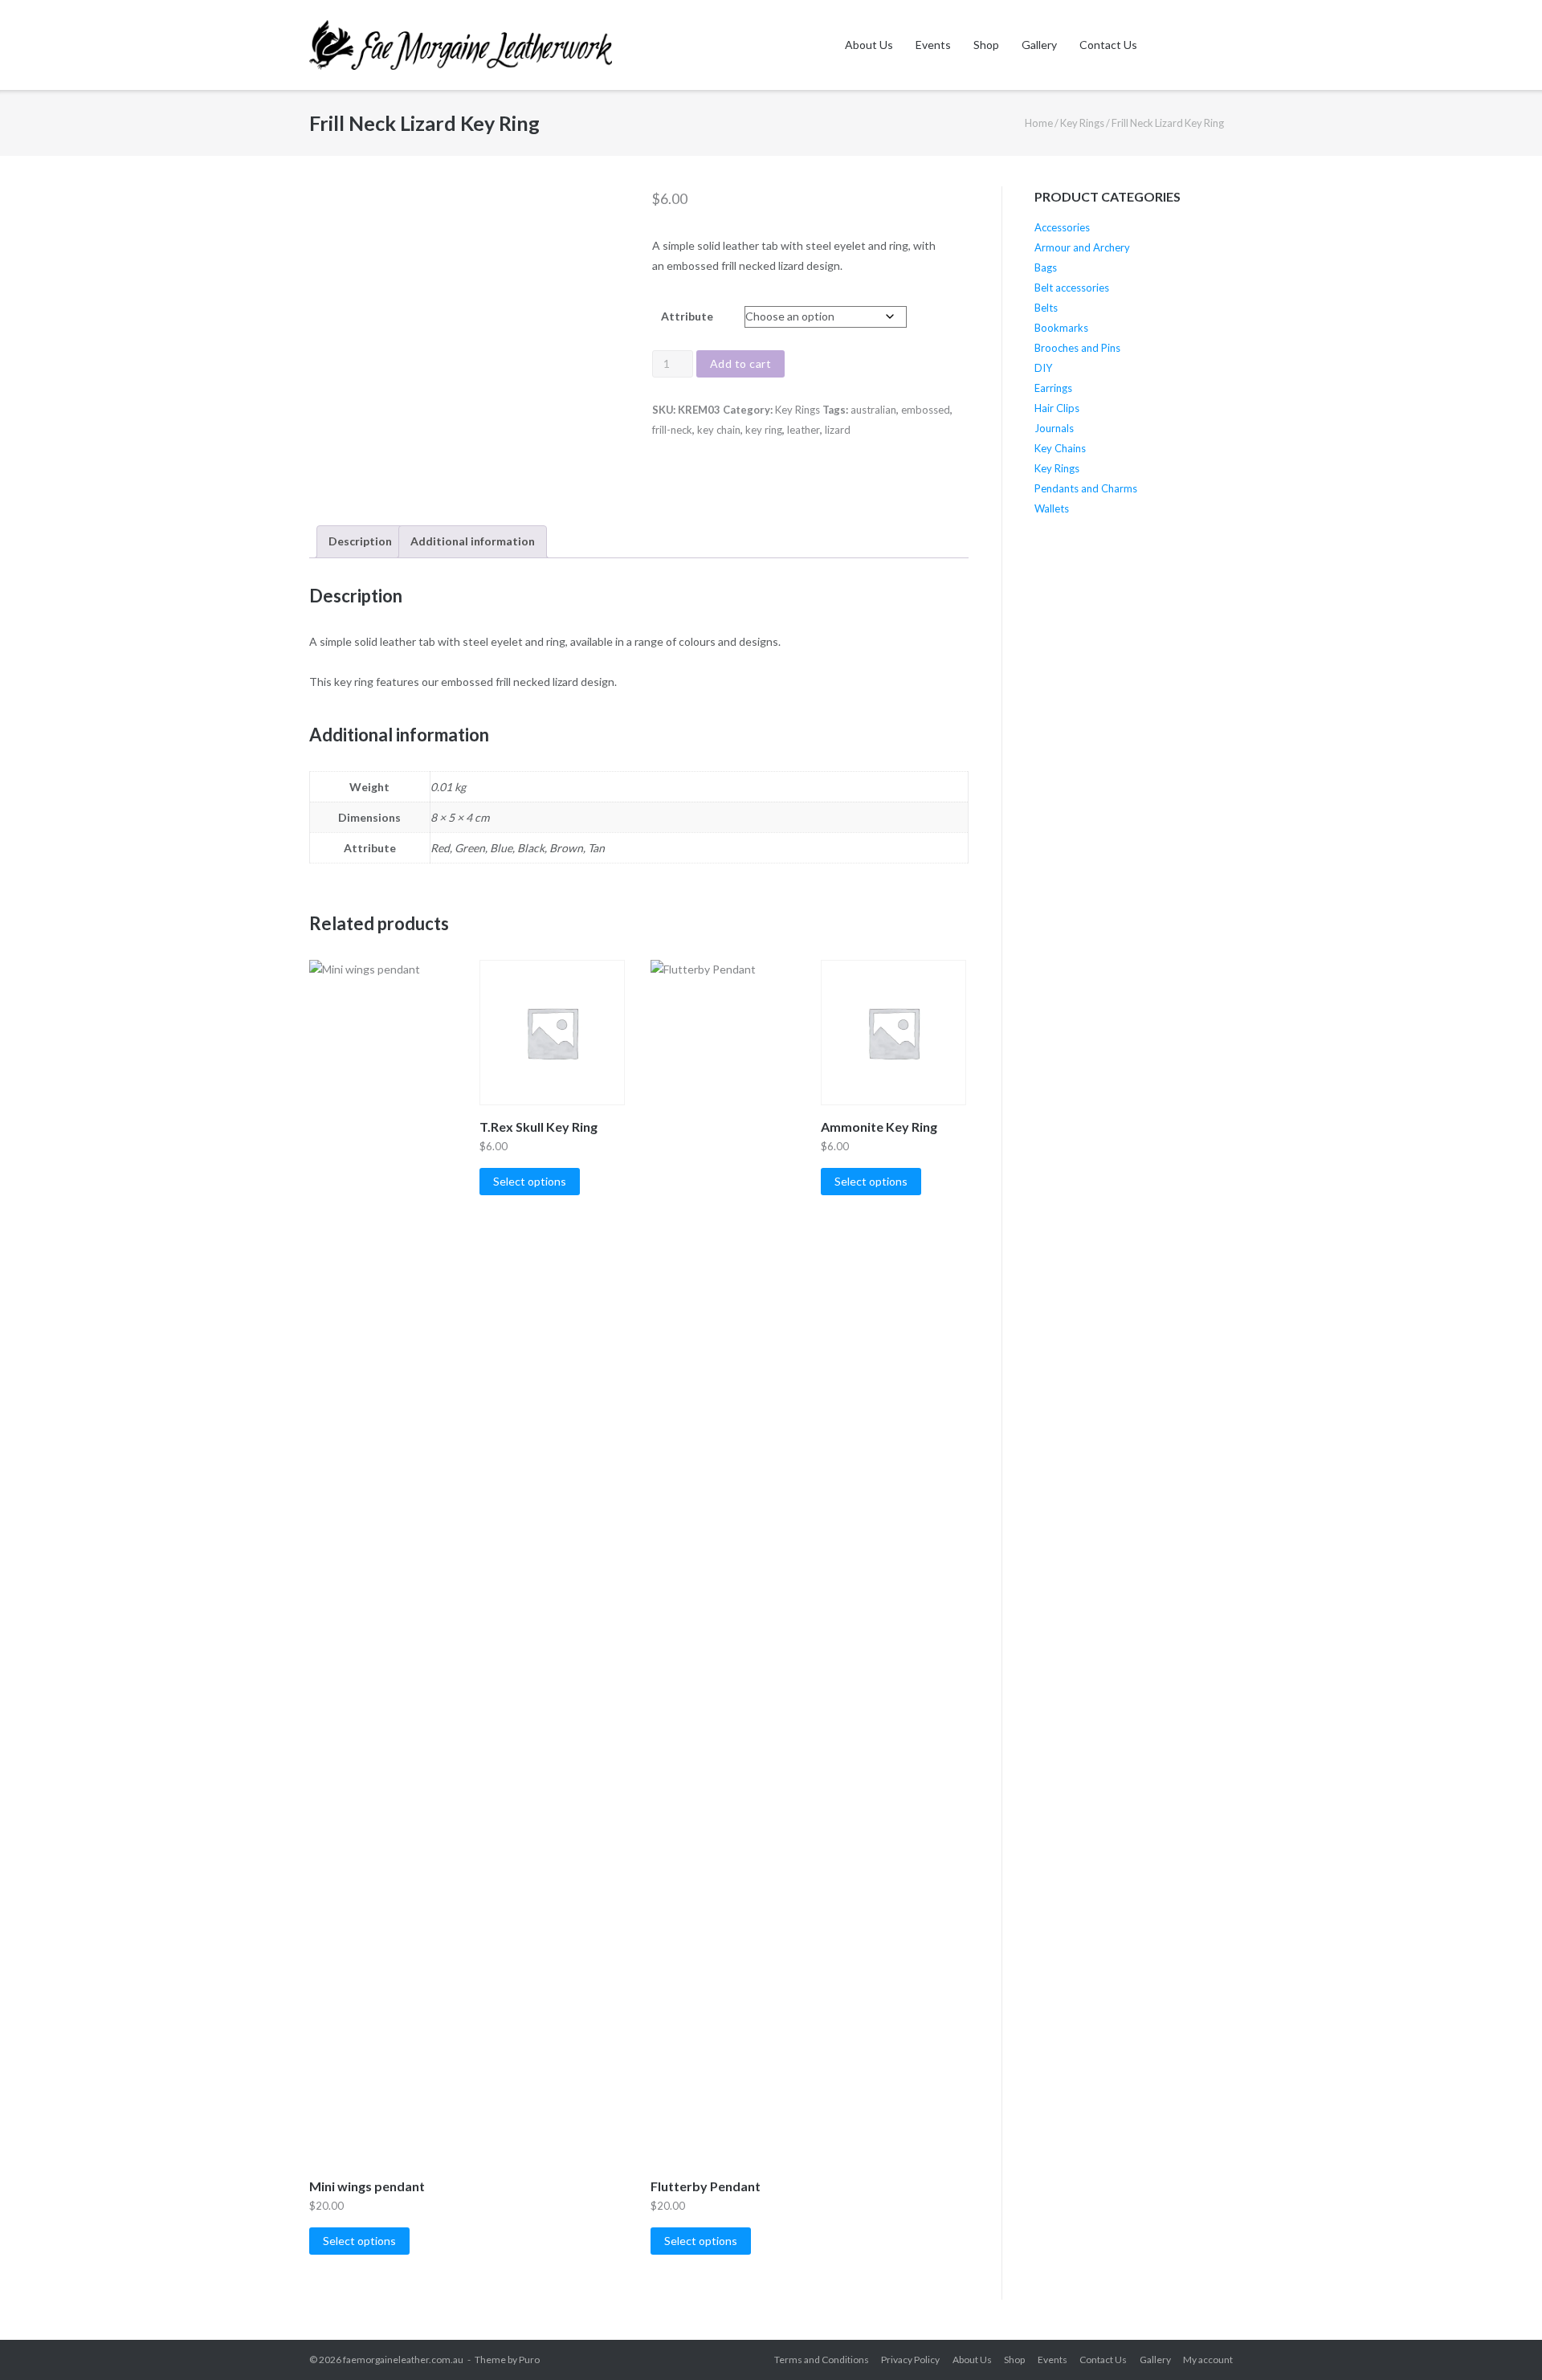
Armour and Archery (1082, 247)
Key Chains (1060, 448)
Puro (529, 2360)
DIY (1043, 368)
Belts (1046, 308)
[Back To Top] (1501, 2340)
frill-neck (672, 430)
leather (804, 430)
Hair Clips (1057, 408)
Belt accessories (1072, 288)
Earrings (1053, 388)
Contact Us (1108, 45)
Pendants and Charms (1086, 488)
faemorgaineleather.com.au (403, 2360)
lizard (838, 430)
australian (873, 410)
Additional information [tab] (473, 541)
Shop (986, 45)
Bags (1046, 267)
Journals (1054, 428)
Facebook (1165, 45)
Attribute (687, 316)
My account (1208, 2360)
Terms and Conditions (822, 2360)
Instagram (1197, 45)
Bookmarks (1061, 328)
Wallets (1052, 508)
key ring (764, 430)
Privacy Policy (910, 2360)
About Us (869, 45)
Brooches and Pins (1077, 348)
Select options (359, 2241)
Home (1039, 123)
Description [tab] (360, 541)
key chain (719, 430)
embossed (926, 410)
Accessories (1062, 227)
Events (933, 45)
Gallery (1039, 45)
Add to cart (741, 363)
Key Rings (1082, 123)
